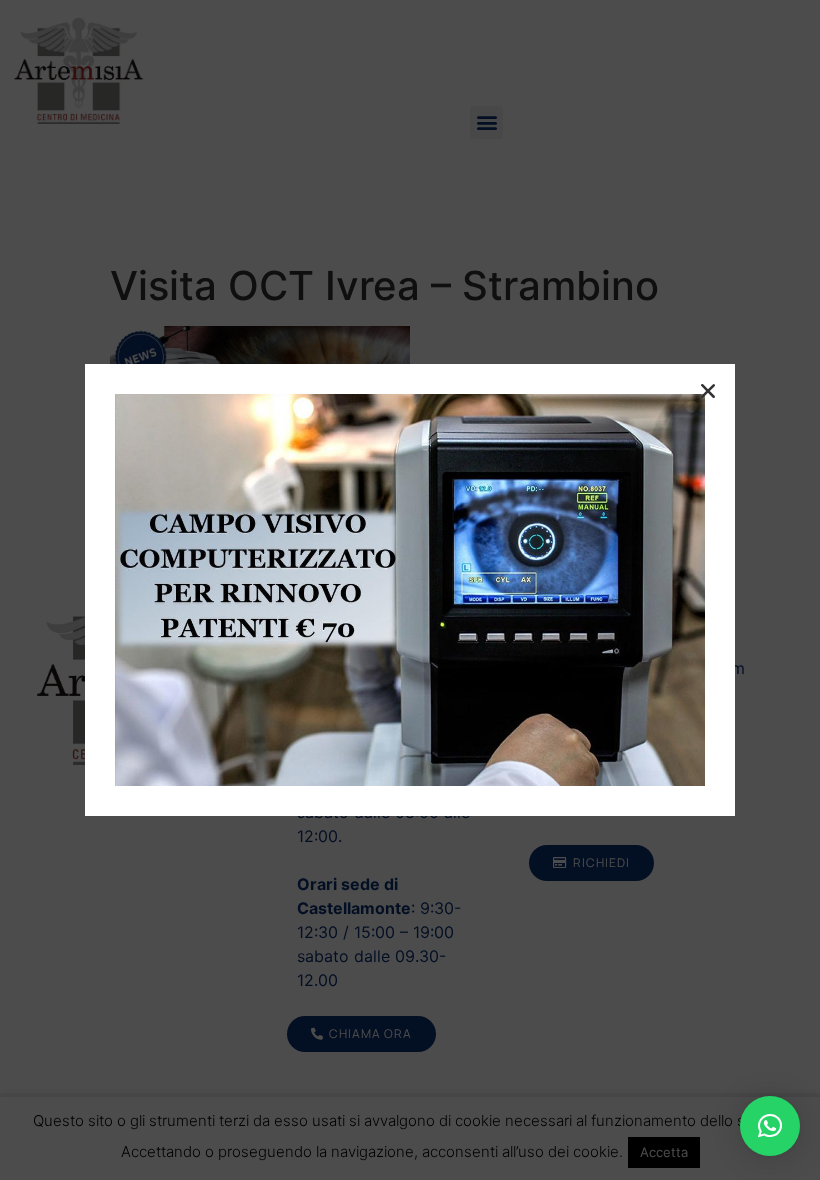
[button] (770, 1126)
